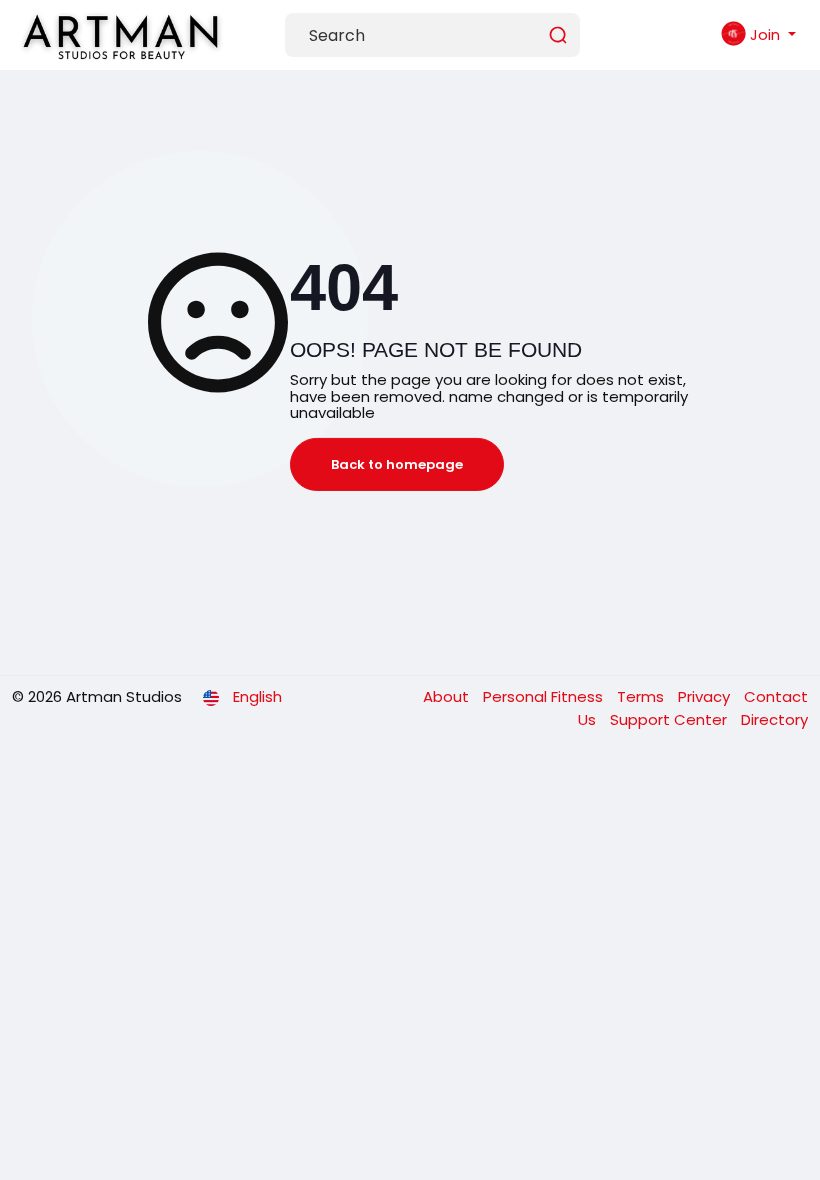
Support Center (670, 719)
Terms (642, 696)
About (448, 696)
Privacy (706, 696)
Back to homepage (397, 464)
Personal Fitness (545, 696)
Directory (774, 719)
